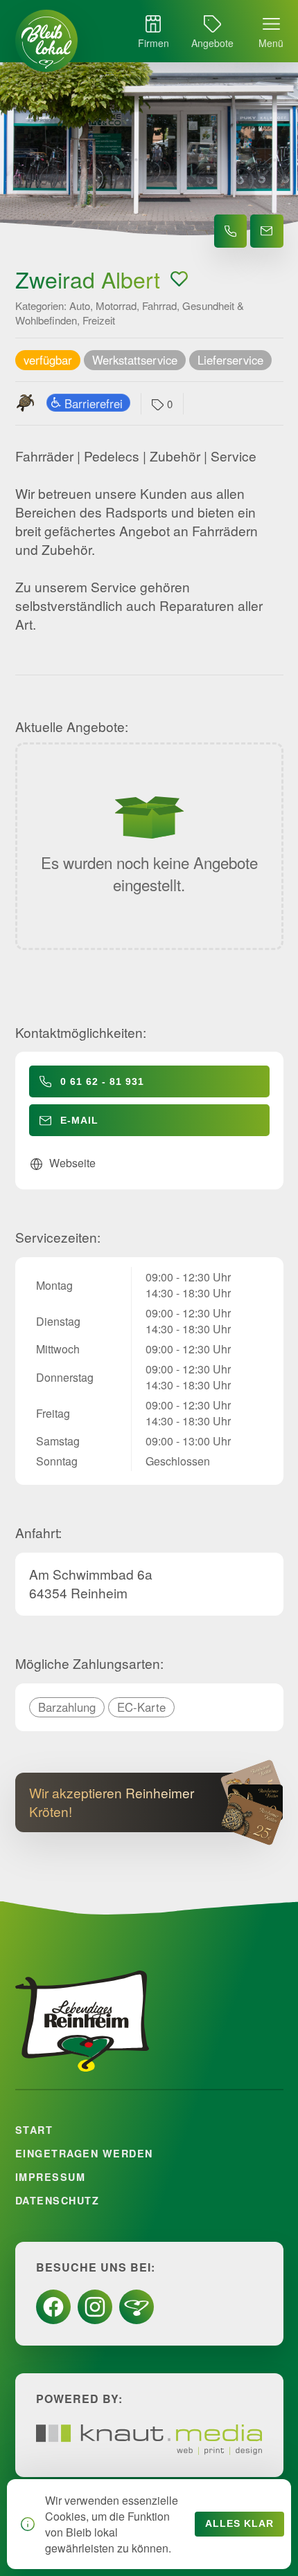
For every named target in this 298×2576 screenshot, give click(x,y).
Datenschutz (58, 2200)
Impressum (51, 2177)
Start (34, 2130)
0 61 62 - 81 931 (102, 1081)
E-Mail (79, 1120)
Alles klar (239, 2524)
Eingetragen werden (84, 2153)
